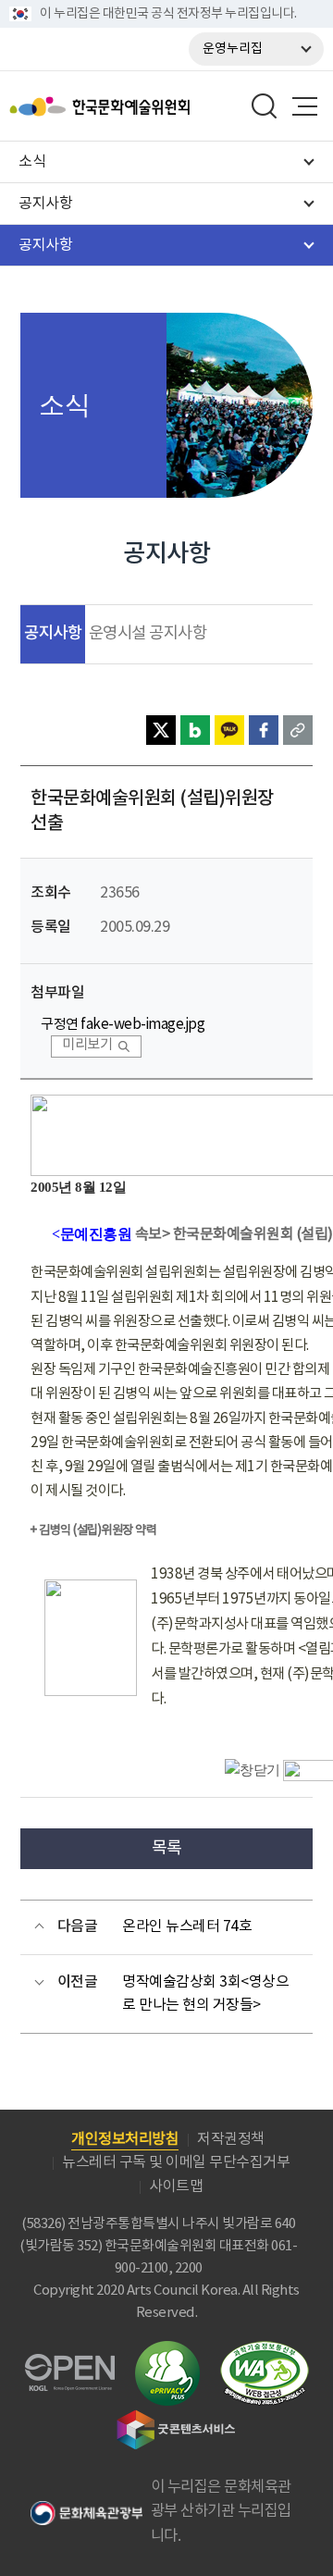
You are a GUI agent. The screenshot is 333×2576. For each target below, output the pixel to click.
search (265, 106)
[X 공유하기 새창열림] (161, 730)
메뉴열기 (304, 106)
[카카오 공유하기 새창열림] (229, 730)
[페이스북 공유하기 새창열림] (264, 730)
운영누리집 (233, 49)
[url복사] (298, 730)
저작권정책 (231, 2139)
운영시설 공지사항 (148, 634)
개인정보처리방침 (125, 2139)
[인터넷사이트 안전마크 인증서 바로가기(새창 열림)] (167, 2352)
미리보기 (87, 1045)
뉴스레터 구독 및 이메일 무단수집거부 (176, 2162)
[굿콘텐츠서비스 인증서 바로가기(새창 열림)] (176, 2418)
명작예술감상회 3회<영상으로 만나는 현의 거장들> (205, 1994)
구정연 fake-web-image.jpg (123, 1025)
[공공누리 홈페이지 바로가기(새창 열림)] (70, 2365)
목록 (167, 1848)
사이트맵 (176, 2186)
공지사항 (53, 633)
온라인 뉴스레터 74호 (187, 1926)
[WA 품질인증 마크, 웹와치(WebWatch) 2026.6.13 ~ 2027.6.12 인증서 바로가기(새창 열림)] (265, 2350)
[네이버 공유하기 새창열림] (195, 730)
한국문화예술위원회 (146, 106)
